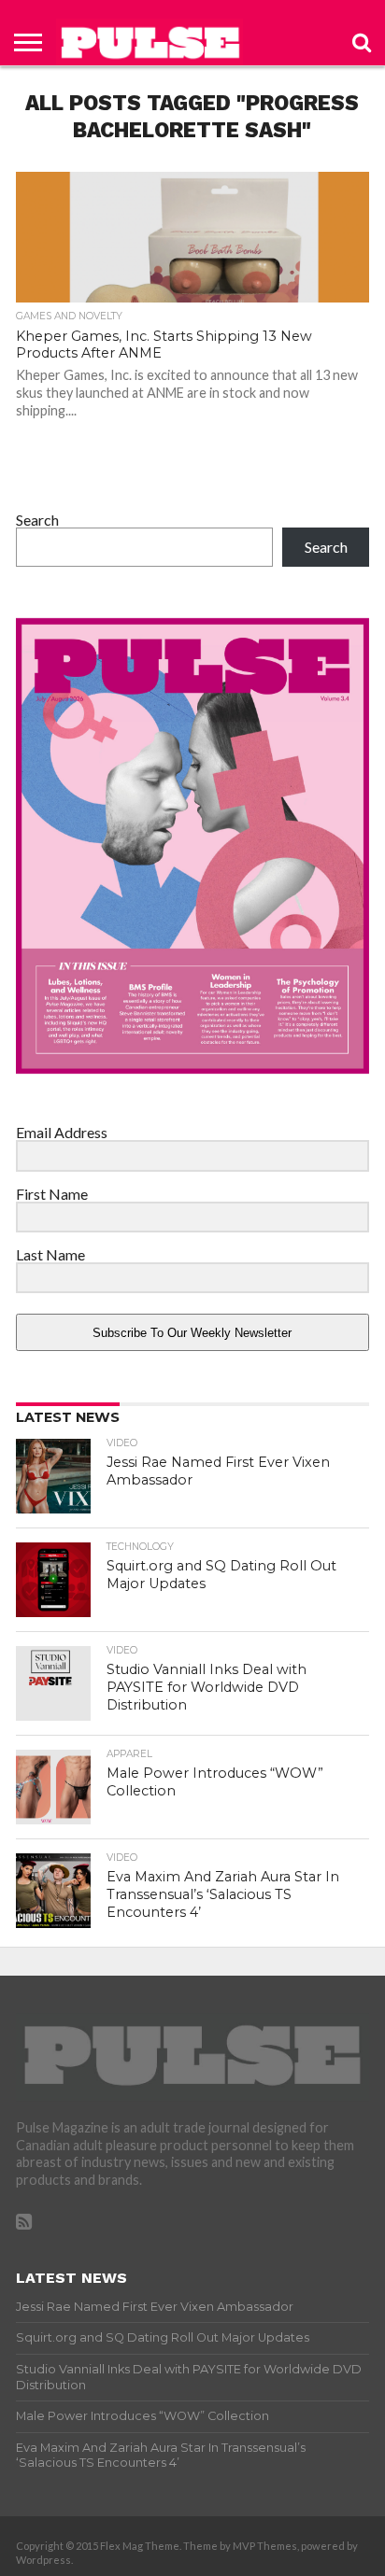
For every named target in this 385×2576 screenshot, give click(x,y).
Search (37, 520)
